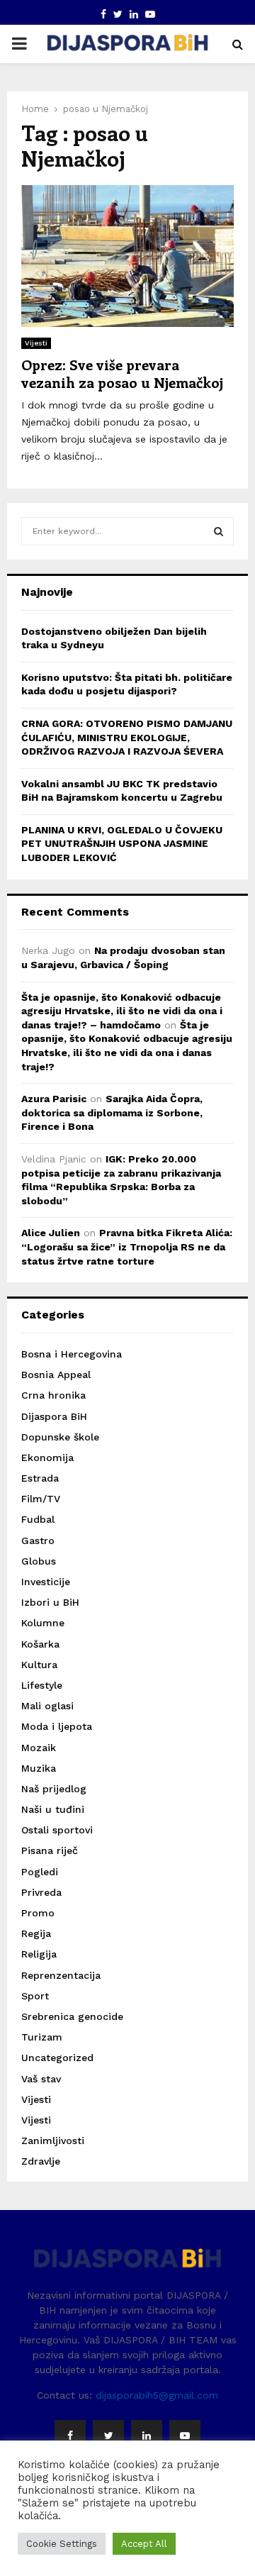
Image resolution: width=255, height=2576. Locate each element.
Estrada (40, 1478)
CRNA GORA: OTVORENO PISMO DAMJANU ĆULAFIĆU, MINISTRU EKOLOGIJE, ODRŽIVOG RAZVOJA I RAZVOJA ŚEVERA (127, 737)
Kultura (39, 1665)
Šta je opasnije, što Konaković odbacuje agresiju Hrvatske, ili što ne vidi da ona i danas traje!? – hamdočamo (122, 1011)
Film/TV (41, 1499)
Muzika (39, 1768)
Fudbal (38, 1519)
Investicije (46, 1582)
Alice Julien (51, 1233)
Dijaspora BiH (54, 1416)
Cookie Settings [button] (62, 2544)
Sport (35, 1996)
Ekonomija (47, 1458)
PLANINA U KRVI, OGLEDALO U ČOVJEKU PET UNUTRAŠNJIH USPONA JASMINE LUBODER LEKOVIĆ (122, 844)
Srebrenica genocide (72, 2016)
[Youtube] (185, 2436)
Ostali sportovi (57, 1830)
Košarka (40, 1644)
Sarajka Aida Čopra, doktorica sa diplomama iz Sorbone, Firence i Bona (112, 1112)
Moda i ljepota (57, 1726)
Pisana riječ (50, 1850)
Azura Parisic (54, 1099)
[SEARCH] (219, 531)
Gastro (38, 1540)
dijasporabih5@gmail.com (157, 2395)
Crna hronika (53, 1395)
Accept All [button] (144, 2544)
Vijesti (36, 343)
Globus (39, 1561)
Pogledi (40, 1872)
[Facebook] (70, 2436)
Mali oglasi (47, 1706)
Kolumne (43, 1623)
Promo (38, 1913)
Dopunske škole (60, 1437)
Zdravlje (41, 2161)
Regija (36, 1933)
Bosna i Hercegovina (72, 1354)
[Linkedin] (147, 2436)
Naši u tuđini (53, 1809)
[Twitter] (108, 2436)
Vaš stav (41, 2079)
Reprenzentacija (61, 1975)
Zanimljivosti (53, 2141)
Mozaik (39, 1748)
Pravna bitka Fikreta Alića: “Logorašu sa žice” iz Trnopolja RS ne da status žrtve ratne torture (127, 1247)
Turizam (42, 2037)
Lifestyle (42, 1685)
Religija (39, 1954)
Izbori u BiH (50, 1602)
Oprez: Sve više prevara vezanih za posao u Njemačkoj (122, 373)
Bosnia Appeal (56, 1375)
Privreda (41, 1892)
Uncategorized (57, 2058)
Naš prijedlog (54, 1789)
